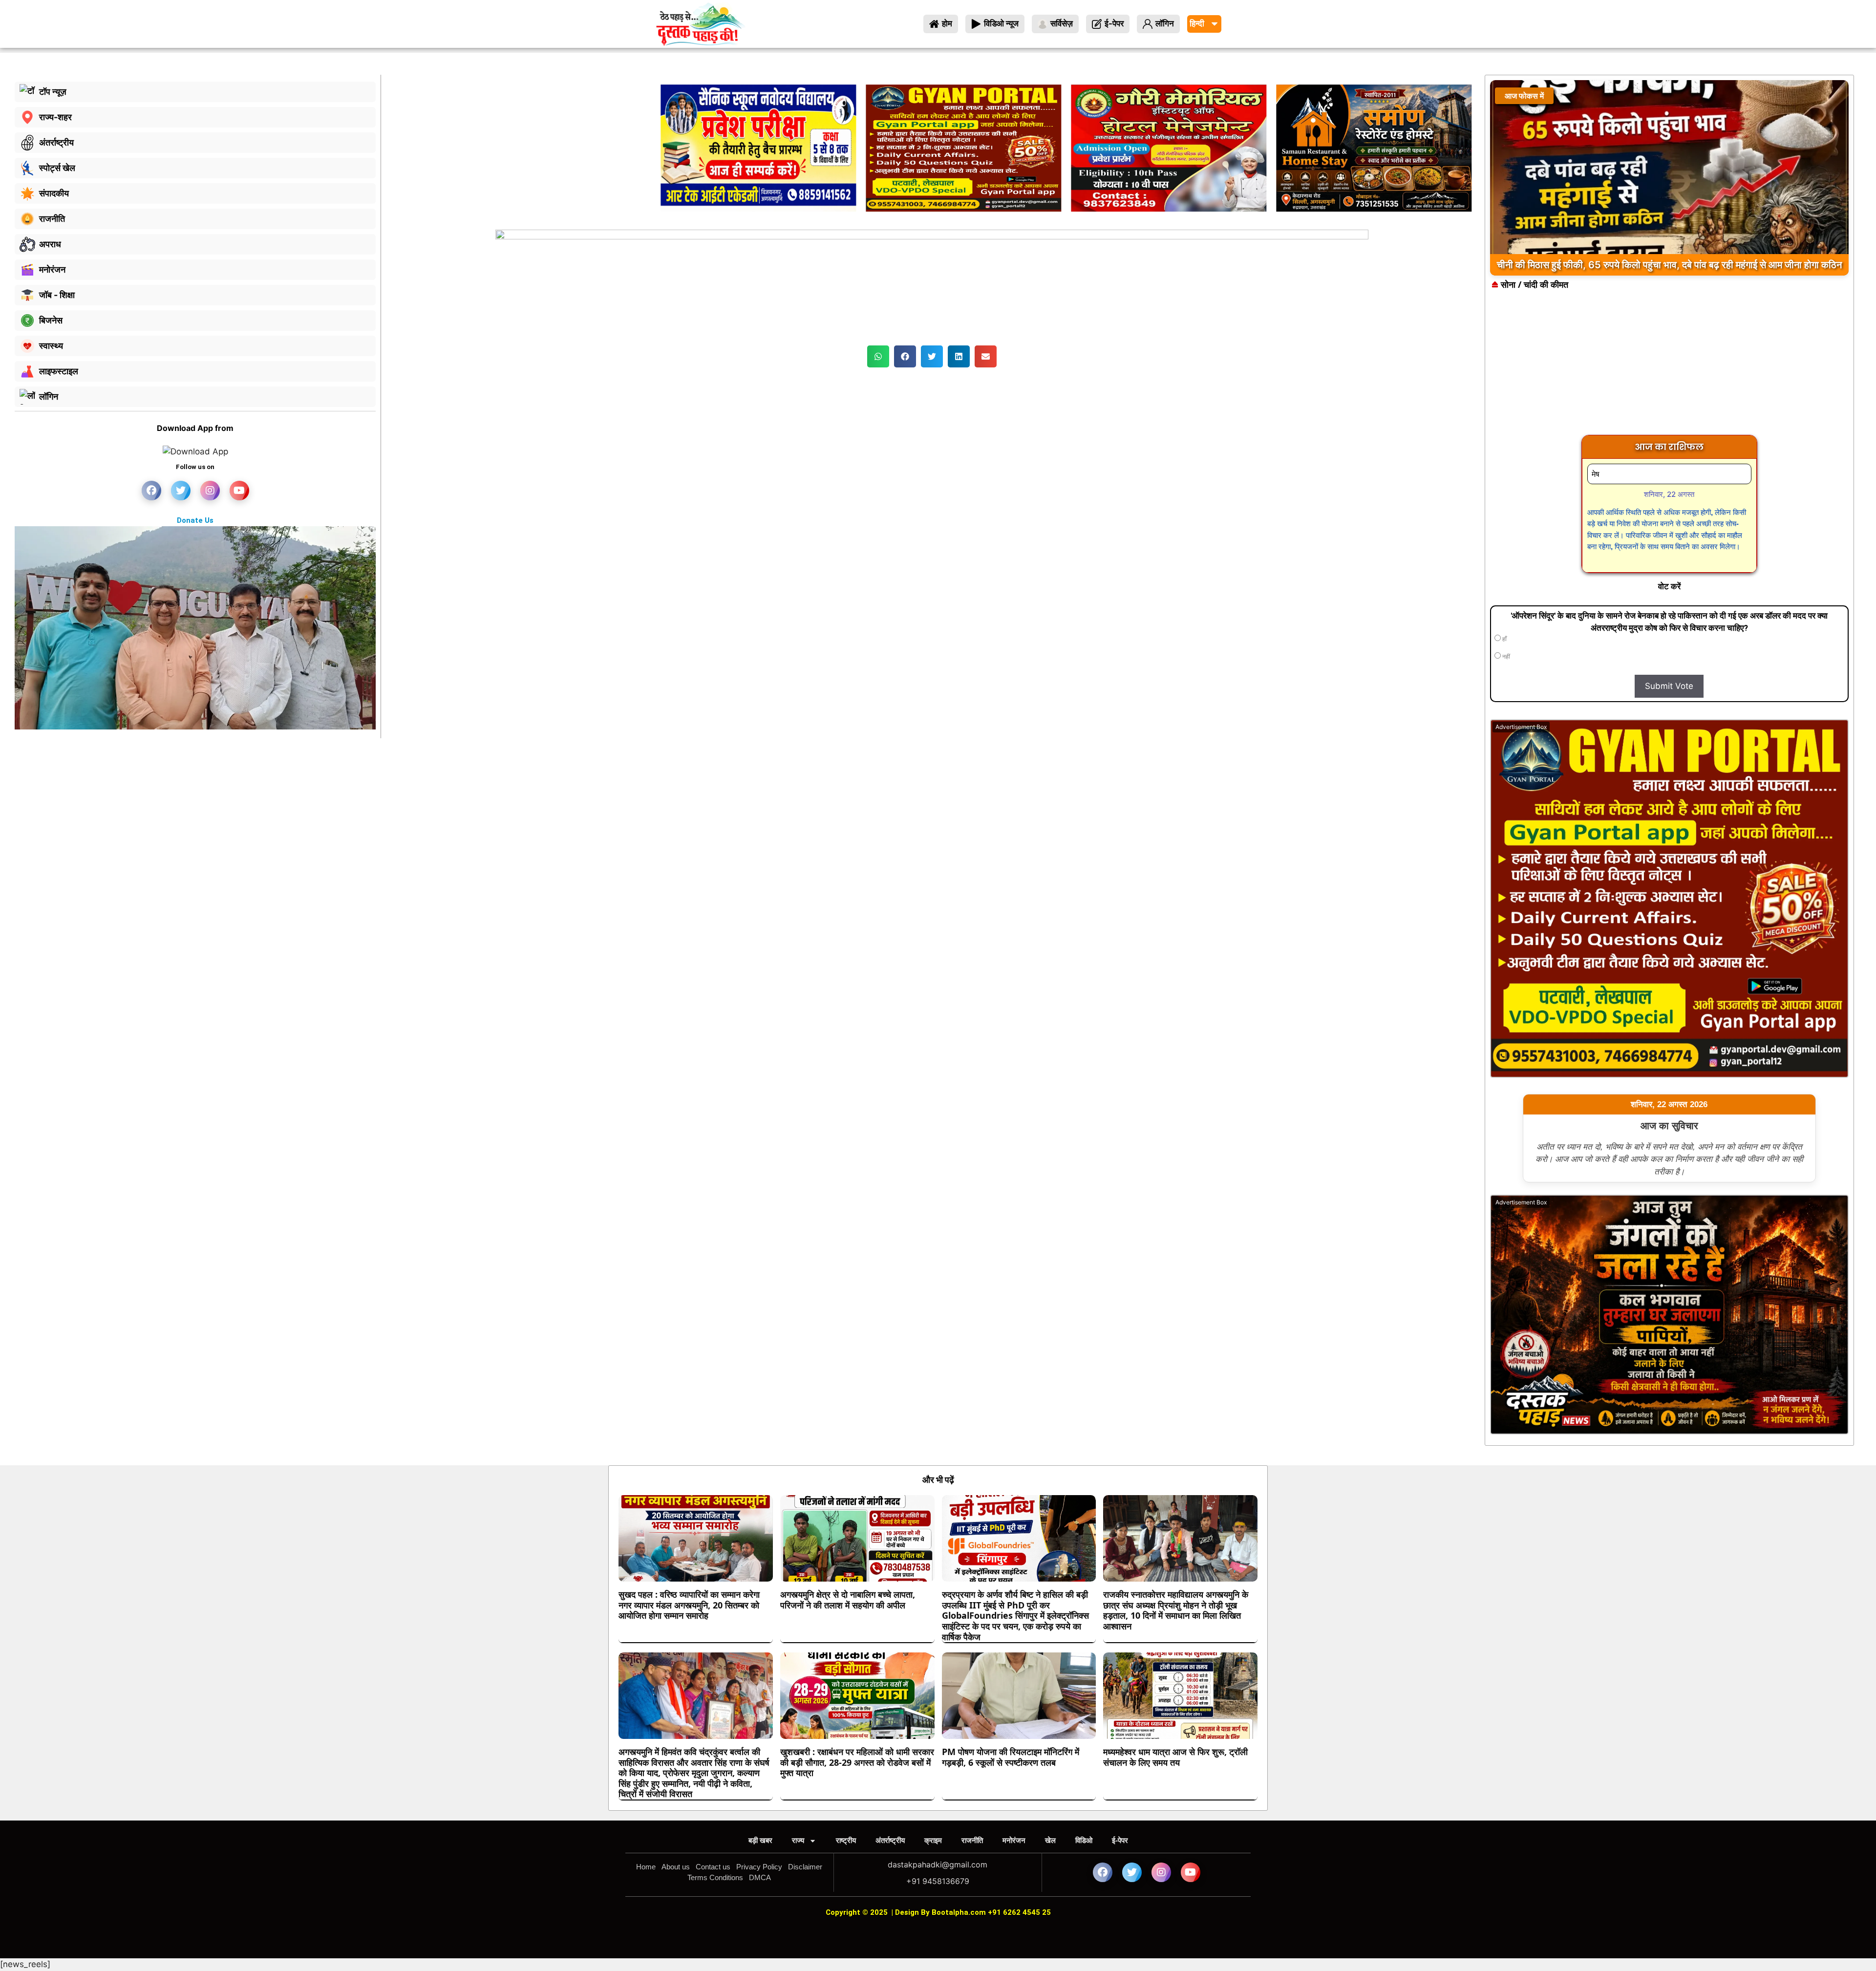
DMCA (760, 1877)
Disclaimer (805, 1867)
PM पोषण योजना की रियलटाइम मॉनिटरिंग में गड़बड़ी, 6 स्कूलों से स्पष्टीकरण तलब (1011, 1757)
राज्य (798, 1840)
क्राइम (933, 1840)
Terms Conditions (715, 1877)
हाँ (1504, 639)
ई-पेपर (1120, 1840)
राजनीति (972, 1840)
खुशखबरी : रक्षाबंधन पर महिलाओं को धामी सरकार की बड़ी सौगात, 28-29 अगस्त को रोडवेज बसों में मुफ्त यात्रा (857, 1762)
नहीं (1505, 657)
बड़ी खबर (760, 1840)
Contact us (713, 1867)
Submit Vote (1669, 686)
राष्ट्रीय (846, 1840)
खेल (1050, 1840)
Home (646, 1867)
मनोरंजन (1014, 1840)
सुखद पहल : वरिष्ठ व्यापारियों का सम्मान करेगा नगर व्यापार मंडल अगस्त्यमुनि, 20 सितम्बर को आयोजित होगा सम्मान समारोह (689, 1605)
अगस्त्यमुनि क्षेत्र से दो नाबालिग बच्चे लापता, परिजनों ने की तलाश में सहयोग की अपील (848, 1600)
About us (676, 1867)
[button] (878, 356)
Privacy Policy (759, 1867)
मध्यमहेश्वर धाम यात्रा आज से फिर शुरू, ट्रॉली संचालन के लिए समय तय (1175, 1757)
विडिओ (1084, 1840)
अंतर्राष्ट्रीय (890, 1840)
